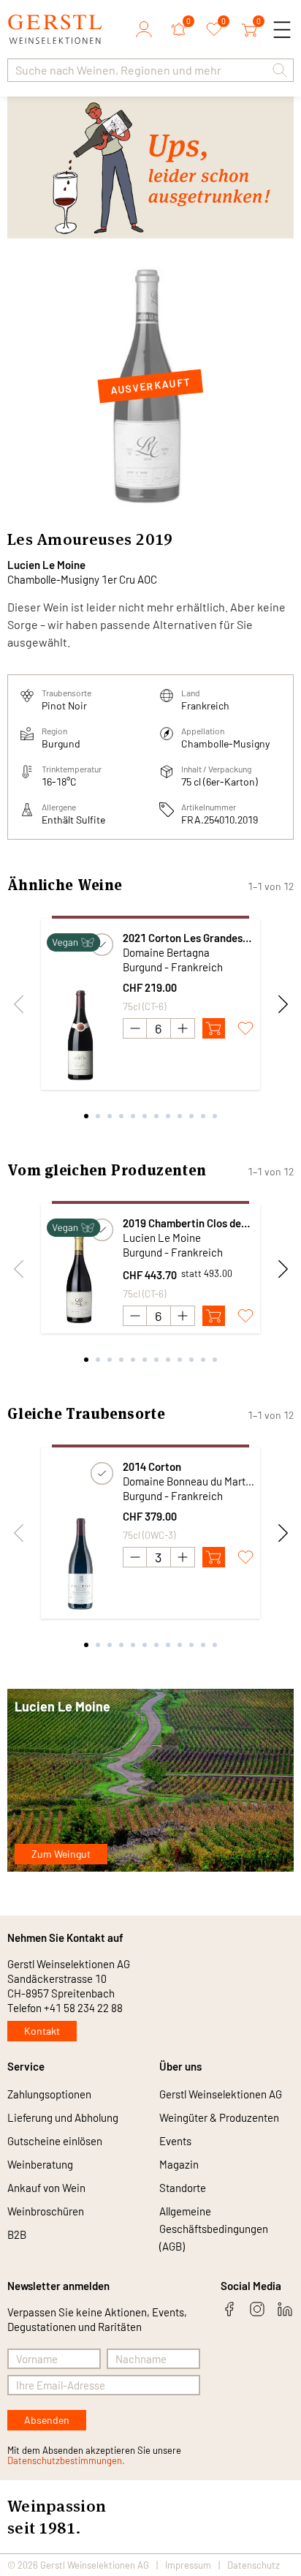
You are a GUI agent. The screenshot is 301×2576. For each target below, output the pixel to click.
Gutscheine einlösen (55, 2141)
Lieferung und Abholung (63, 2117)
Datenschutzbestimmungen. (66, 2460)
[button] (280, 70)
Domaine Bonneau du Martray (188, 1481)
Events (175, 2141)
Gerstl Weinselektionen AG (221, 2094)
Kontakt (42, 2031)
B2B (17, 2234)
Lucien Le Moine (46, 565)
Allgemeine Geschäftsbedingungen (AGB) (214, 2229)
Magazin (179, 2164)
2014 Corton (152, 1466)
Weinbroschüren (46, 2211)
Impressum (188, 2565)
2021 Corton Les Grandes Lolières (183, 938)
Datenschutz (254, 2565)
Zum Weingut (61, 1854)
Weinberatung (40, 2164)
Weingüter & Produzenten (219, 2117)
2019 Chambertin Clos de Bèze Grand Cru (182, 1223)
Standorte (183, 2188)
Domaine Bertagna (166, 952)
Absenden (47, 2420)
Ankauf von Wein (46, 2188)
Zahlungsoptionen (49, 2094)
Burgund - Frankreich (173, 967)
